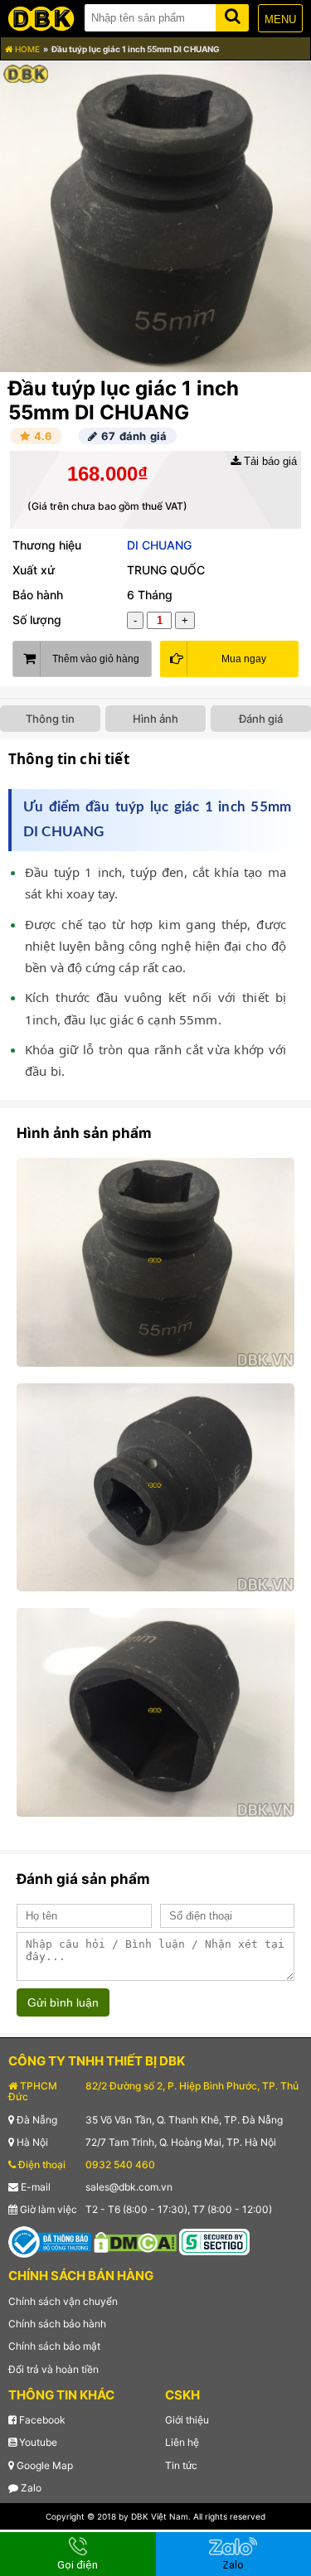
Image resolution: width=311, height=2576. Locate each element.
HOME (26, 49)
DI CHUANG (159, 545)
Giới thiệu (187, 2420)
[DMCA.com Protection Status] (135, 2242)
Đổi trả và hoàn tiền (53, 2369)
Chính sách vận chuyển (63, 2301)
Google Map (44, 2465)
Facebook (41, 2420)
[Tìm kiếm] (232, 15)
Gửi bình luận (63, 2002)
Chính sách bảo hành (57, 2324)
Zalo (30, 2488)
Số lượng (37, 620)
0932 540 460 (120, 2164)
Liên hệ (182, 2442)
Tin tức (181, 2465)
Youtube (37, 2442)
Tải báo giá (269, 461)
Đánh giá (261, 719)
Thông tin (50, 719)
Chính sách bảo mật (54, 2346)
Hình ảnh (155, 719)
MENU (280, 19)
